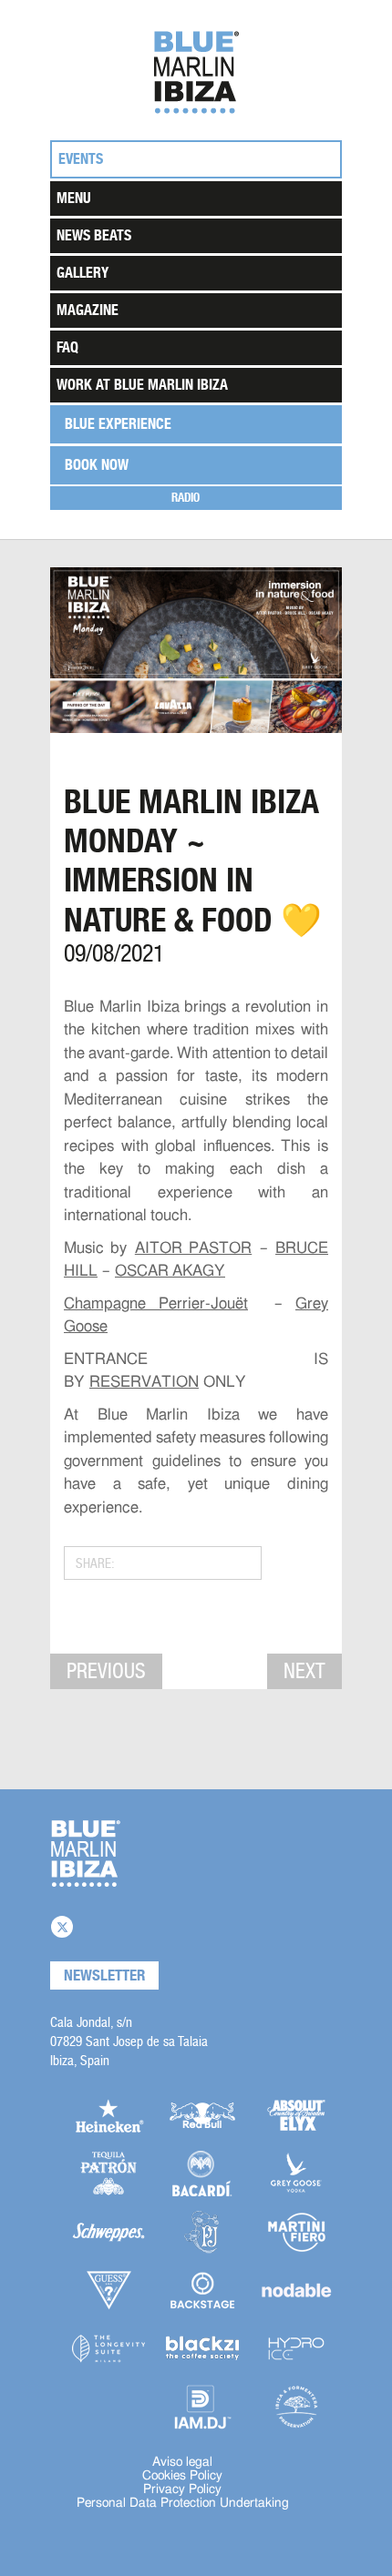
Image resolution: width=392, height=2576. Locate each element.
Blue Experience (118, 424)
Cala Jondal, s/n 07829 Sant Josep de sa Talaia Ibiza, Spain (129, 2041)
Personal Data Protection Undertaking (183, 2503)
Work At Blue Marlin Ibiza (142, 385)
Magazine (88, 310)
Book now (97, 465)
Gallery (83, 273)
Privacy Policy (182, 2489)
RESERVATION (144, 1382)
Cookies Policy (182, 2476)
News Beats (94, 235)
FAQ (67, 347)
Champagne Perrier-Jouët (156, 1303)
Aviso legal (182, 2462)
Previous (106, 1671)
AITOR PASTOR (193, 1248)
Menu (74, 198)
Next (304, 1671)
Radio (186, 498)
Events (81, 159)
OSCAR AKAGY (170, 1271)
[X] (62, 1927)
